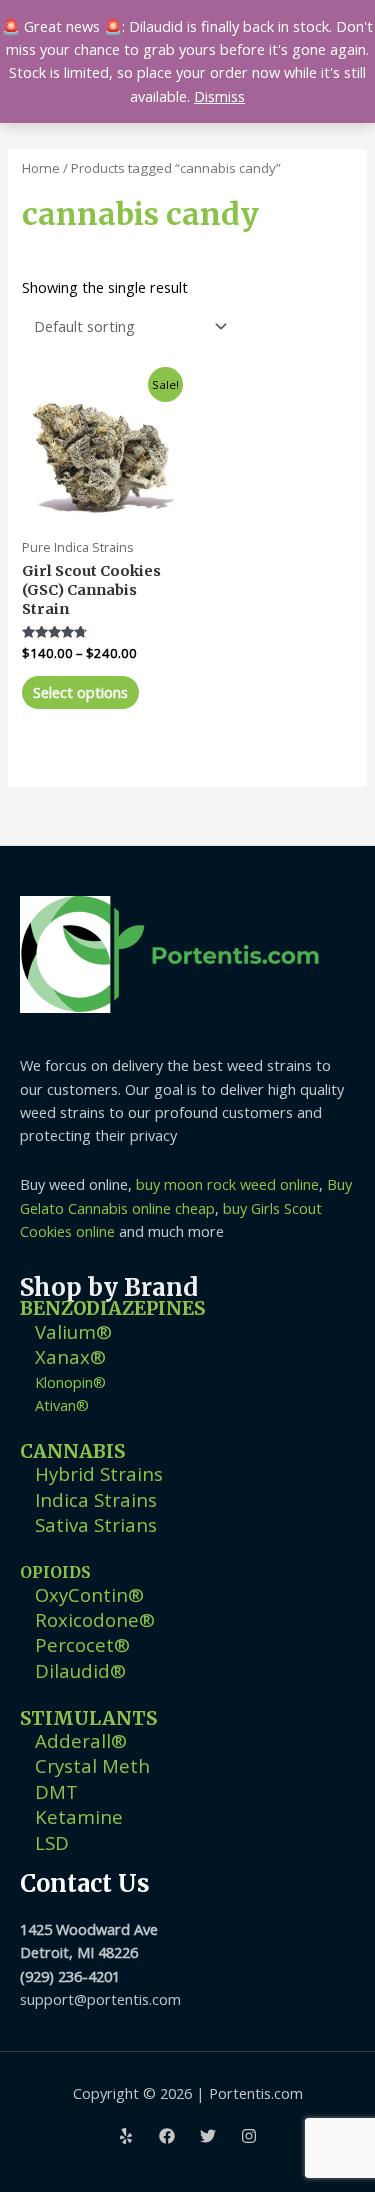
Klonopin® (70, 1382)
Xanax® (70, 1356)
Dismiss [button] (219, 96)
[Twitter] (208, 2136)
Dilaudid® (80, 1670)
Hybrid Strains (99, 1473)
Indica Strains (96, 1499)
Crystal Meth (92, 1765)
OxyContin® (89, 1594)
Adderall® (81, 1740)
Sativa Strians (96, 1524)
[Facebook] (167, 2136)
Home (41, 168)
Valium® (73, 1331)
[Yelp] (126, 2136)
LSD (52, 1842)
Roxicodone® (95, 1619)
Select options (80, 692)
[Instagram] (249, 2136)
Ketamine (79, 1816)
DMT (56, 1791)
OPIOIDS (55, 1572)
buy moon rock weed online (227, 1184)
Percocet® (82, 1644)
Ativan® (62, 1405)
